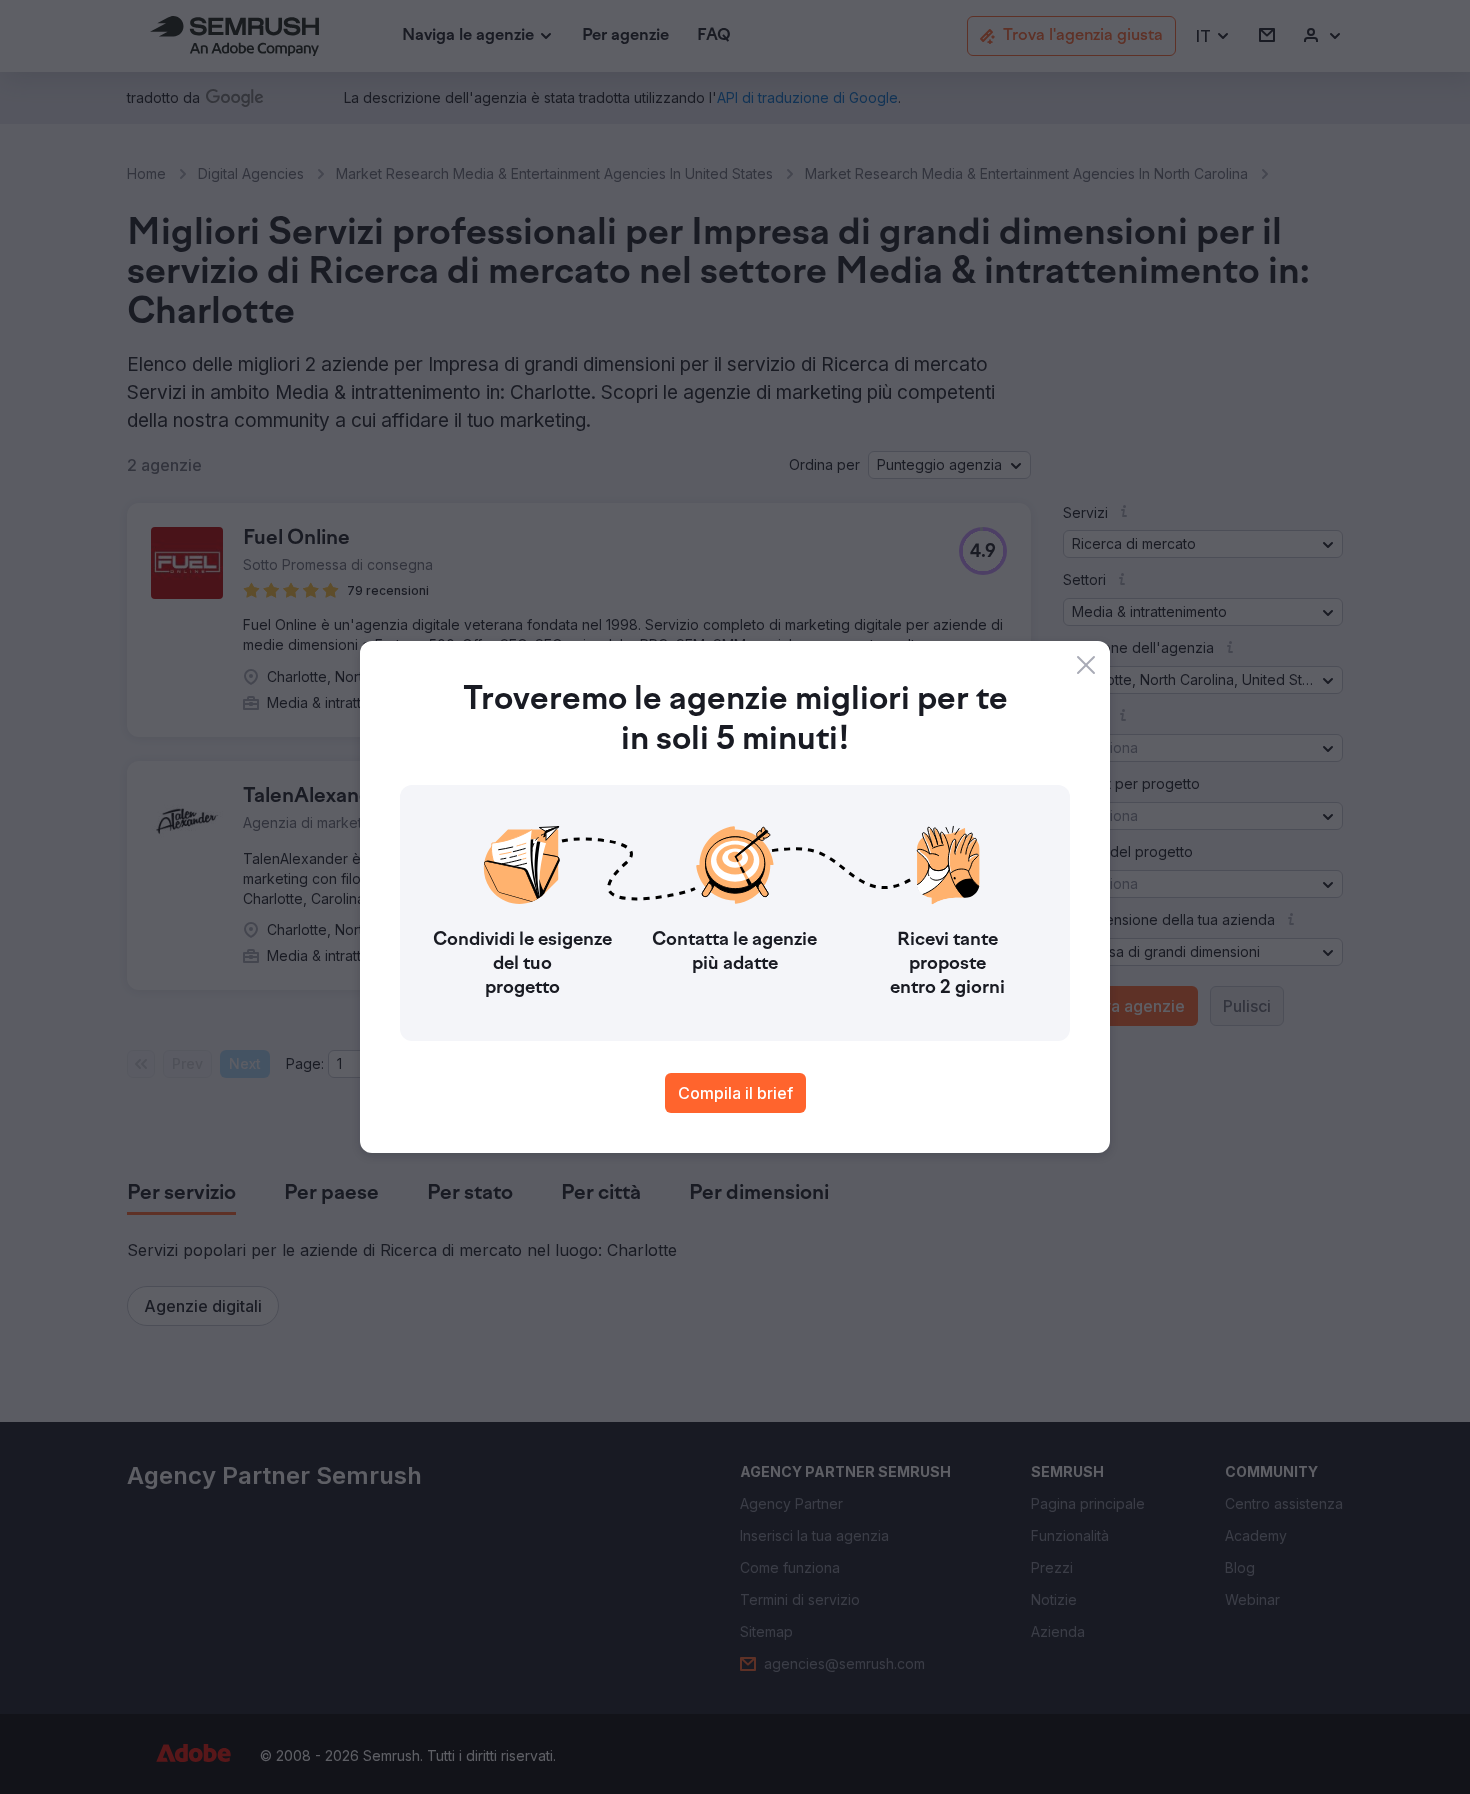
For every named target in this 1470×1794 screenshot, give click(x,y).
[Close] (1086, 665)
